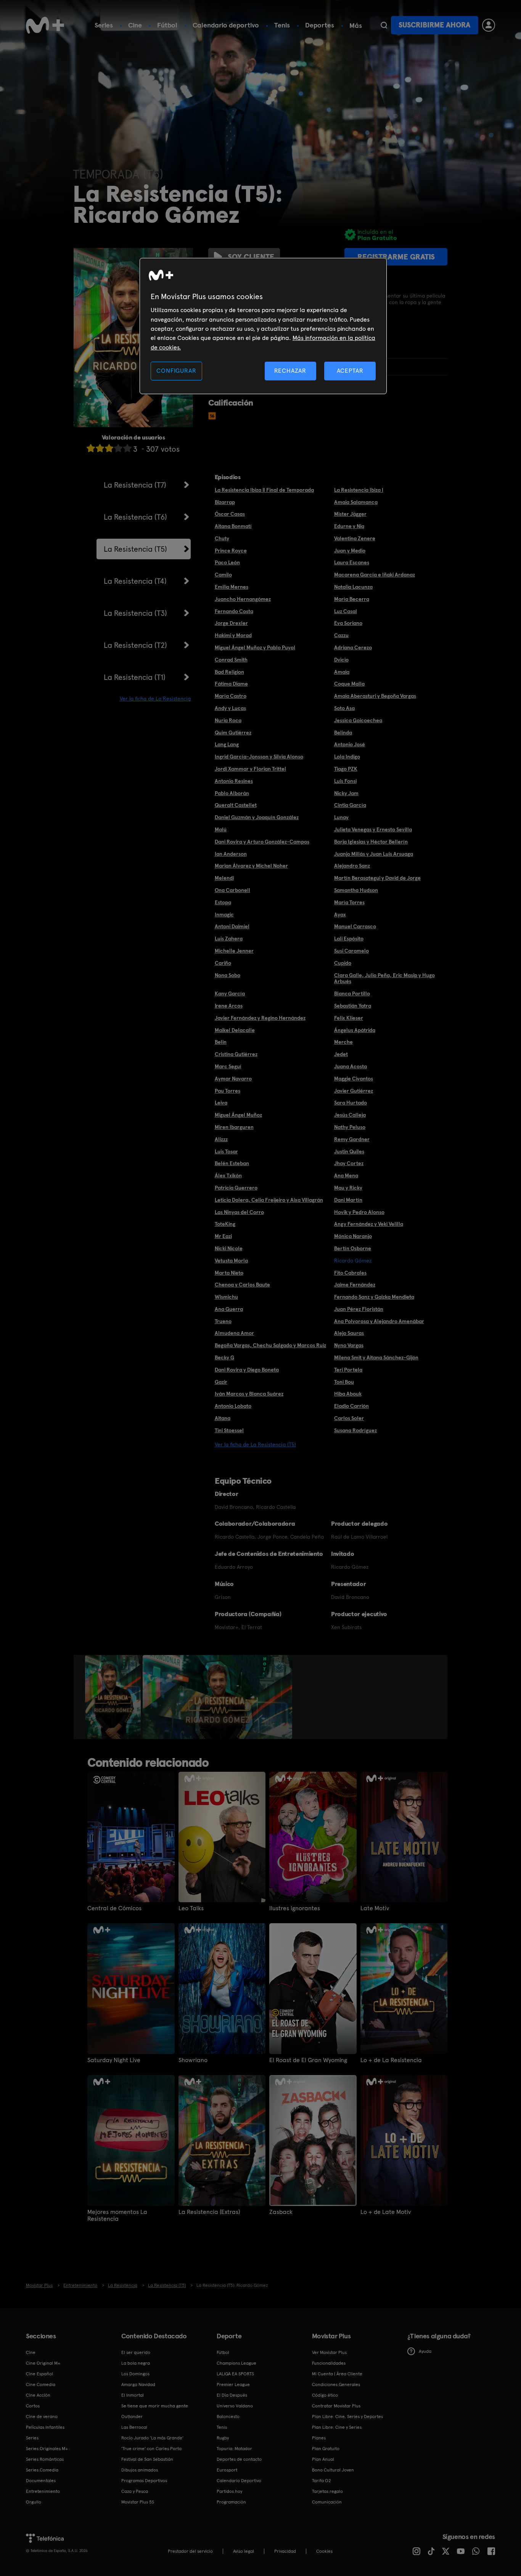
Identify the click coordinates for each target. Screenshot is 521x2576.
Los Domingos (135, 2374)
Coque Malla (349, 684)
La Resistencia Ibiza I (359, 490)
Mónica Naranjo (353, 1236)
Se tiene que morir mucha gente (155, 2406)
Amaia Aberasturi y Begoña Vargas (375, 696)
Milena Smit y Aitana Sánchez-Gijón (376, 1357)
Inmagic (224, 914)
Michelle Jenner (234, 951)
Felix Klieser (349, 1018)
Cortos (33, 2406)
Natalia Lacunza (353, 587)
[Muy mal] (91, 448)
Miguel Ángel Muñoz (238, 1115)
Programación (231, 2502)
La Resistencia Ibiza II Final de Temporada (264, 490)
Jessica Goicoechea (358, 720)
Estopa (223, 902)
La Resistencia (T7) (135, 485)
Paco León (227, 562)
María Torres (349, 902)
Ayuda (425, 2351)
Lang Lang (227, 744)
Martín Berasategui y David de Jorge (377, 878)
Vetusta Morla (231, 1261)
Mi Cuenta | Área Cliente (337, 2374)
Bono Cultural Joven (333, 2470)
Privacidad (285, 2551)
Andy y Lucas (230, 708)
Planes (319, 2438)
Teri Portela (348, 1370)
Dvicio (341, 660)
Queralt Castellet (236, 805)
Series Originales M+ (47, 2449)
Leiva (221, 1103)
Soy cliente (251, 257)
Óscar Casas (230, 514)
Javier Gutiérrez (354, 1091)
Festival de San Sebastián (147, 2459)
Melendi (224, 878)
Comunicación (327, 2502)
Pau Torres (228, 1091)
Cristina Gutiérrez (236, 1054)
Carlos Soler (349, 1418)
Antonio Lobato (233, 1406)
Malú (221, 829)
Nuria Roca (228, 720)
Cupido (343, 963)
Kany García (230, 993)
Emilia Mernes (232, 587)
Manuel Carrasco (355, 926)
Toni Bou (344, 1382)
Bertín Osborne (353, 1248)
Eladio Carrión (351, 1406)
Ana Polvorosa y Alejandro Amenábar (379, 1321)
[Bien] (118, 448)
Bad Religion (229, 672)
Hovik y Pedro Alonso (359, 1212)
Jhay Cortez (349, 1163)
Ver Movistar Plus (329, 2352)
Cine (135, 25)
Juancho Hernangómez (243, 599)
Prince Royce (231, 551)
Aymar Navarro (233, 1079)
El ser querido (136, 2352)
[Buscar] (384, 25)
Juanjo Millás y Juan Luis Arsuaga (374, 854)
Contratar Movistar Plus (336, 2406)
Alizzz (221, 1139)
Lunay (341, 817)
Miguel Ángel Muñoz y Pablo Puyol (255, 647)
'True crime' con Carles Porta (151, 2449)
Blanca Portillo (352, 993)
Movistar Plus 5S (138, 2502)
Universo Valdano (235, 2406)
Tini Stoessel (229, 1430)
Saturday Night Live (114, 2060)
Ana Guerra (229, 1309)
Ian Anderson (231, 854)
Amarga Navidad (138, 2384)
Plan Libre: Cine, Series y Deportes (347, 2417)
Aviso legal (244, 2551)
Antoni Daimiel (232, 926)
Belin (221, 1042)
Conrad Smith (231, 660)
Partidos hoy (229, 2491)
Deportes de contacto (239, 2459)
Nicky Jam (346, 793)
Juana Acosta (351, 1066)
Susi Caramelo (351, 951)
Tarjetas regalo (327, 2491)
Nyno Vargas (349, 1345)
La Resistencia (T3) (135, 613)
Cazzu (341, 635)
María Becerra (352, 599)
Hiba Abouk (348, 1394)
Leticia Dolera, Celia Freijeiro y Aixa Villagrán (269, 1200)
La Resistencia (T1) (135, 677)
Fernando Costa (234, 611)
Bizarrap (225, 502)
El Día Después (232, 2395)
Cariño (223, 963)
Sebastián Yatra (353, 1006)
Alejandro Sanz (352, 866)
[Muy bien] (127, 448)
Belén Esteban (232, 1163)
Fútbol (167, 25)
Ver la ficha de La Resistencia (155, 699)
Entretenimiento (43, 2491)
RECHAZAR (290, 371)
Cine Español (39, 2374)
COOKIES (324, 2551)
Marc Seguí (228, 1066)
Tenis (282, 25)
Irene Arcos (229, 1006)
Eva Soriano (348, 623)
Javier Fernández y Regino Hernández (260, 1018)
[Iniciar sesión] (489, 25)
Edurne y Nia (349, 526)
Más (356, 26)
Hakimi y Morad (233, 635)
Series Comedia (42, 2470)
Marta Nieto (229, 1273)
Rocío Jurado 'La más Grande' (152, 2438)
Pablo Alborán (232, 793)
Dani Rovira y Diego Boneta (247, 1370)
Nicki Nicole (229, 1248)
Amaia (342, 672)
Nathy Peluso (350, 1127)
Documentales (41, 2481)
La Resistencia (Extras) (209, 2212)
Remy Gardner (352, 1139)
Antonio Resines (234, 781)
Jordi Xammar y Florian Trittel (250, 769)
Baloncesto (228, 2417)
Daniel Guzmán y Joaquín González (257, 817)
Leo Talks (191, 1908)
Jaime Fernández (355, 1285)
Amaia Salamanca (356, 502)
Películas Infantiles (45, 2427)
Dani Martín (348, 1200)
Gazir (221, 1382)
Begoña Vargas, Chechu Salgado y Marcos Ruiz (270, 1345)
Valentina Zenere (355, 538)
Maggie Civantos (354, 1079)
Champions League (236, 2363)
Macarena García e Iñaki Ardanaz (375, 575)
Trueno (223, 1321)
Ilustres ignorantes (295, 1908)
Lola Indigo (347, 757)
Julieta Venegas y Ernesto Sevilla (373, 829)
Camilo (223, 575)
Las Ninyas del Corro (239, 1212)
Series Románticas (45, 2459)
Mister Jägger (350, 514)
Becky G (224, 1357)
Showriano (193, 2060)
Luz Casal (346, 611)
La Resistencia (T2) (135, 645)
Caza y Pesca (135, 2491)
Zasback (281, 2212)
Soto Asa (344, 708)
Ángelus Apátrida (355, 1030)
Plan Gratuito (326, 2449)
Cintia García (350, 805)
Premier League (233, 2384)
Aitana (223, 1418)
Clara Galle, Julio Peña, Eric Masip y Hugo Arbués (384, 978)
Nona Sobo (228, 975)
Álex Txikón (228, 1175)
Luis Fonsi (345, 781)
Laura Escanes (352, 562)
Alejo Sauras (349, 1333)
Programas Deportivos (144, 2481)
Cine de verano (42, 2417)
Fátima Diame (231, 684)
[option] (114, 1697)
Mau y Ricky (348, 1188)
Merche (343, 1042)
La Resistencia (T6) (135, 517)
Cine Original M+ (43, 2363)
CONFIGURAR (176, 371)
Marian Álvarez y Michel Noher (251, 866)
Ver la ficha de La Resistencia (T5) (255, 1444)
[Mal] (100, 448)
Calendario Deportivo (239, 2481)
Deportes (320, 25)
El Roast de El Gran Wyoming (308, 2060)
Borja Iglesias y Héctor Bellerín (371, 842)
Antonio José (350, 744)
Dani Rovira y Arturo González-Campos (262, 842)
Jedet (341, 1054)
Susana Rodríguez (355, 1430)
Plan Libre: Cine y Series (337, 2427)
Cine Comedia (41, 2384)
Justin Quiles (349, 1151)
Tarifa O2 (322, 2481)
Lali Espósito (349, 939)
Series (104, 25)
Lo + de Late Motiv (386, 2212)
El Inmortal (133, 2395)
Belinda (343, 733)
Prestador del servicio (190, 2551)
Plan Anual (323, 2459)
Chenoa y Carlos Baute (242, 1285)
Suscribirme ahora (434, 25)
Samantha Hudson (356, 890)
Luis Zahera (229, 939)
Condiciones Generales (336, 2384)
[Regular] (109, 448)
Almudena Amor (234, 1333)
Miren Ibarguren (234, 1127)
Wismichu (226, 1297)
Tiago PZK (346, 769)
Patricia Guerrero (236, 1188)
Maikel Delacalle (235, 1030)
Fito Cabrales (350, 1273)
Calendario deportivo (226, 25)
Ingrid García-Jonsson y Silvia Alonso (259, 757)
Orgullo (34, 2502)
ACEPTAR (350, 371)
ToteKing (225, 1224)
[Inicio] (45, 25)
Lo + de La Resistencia (391, 2060)
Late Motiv (375, 1908)
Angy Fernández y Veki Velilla (369, 1224)
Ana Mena (346, 1175)
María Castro (231, 696)
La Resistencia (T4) (135, 581)
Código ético (325, 2395)
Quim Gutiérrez (233, 733)
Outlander (132, 2417)
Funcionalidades (329, 2363)
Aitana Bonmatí (233, 526)
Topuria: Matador (234, 2449)
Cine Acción (38, 2395)
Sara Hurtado (351, 1103)
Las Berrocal (134, 2427)
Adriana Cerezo (353, 647)
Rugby (223, 2438)
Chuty (222, 538)
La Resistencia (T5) (135, 549)
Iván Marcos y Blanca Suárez (249, 1394)
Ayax (340, 914)
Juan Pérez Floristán (359, 1309)
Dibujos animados (140, 2470)
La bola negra (136, 2363)
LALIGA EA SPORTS (235, 2374)
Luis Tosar (226, 1151)
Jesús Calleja (350, 1115)
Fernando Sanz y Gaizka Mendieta (374, 1297)
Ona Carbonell (232, 890)
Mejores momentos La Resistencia (117, 2215)
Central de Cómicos (114, 1908)
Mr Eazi (223, 1236)
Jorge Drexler (231, 623)
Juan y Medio (350, 551)
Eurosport (227, 2470)
